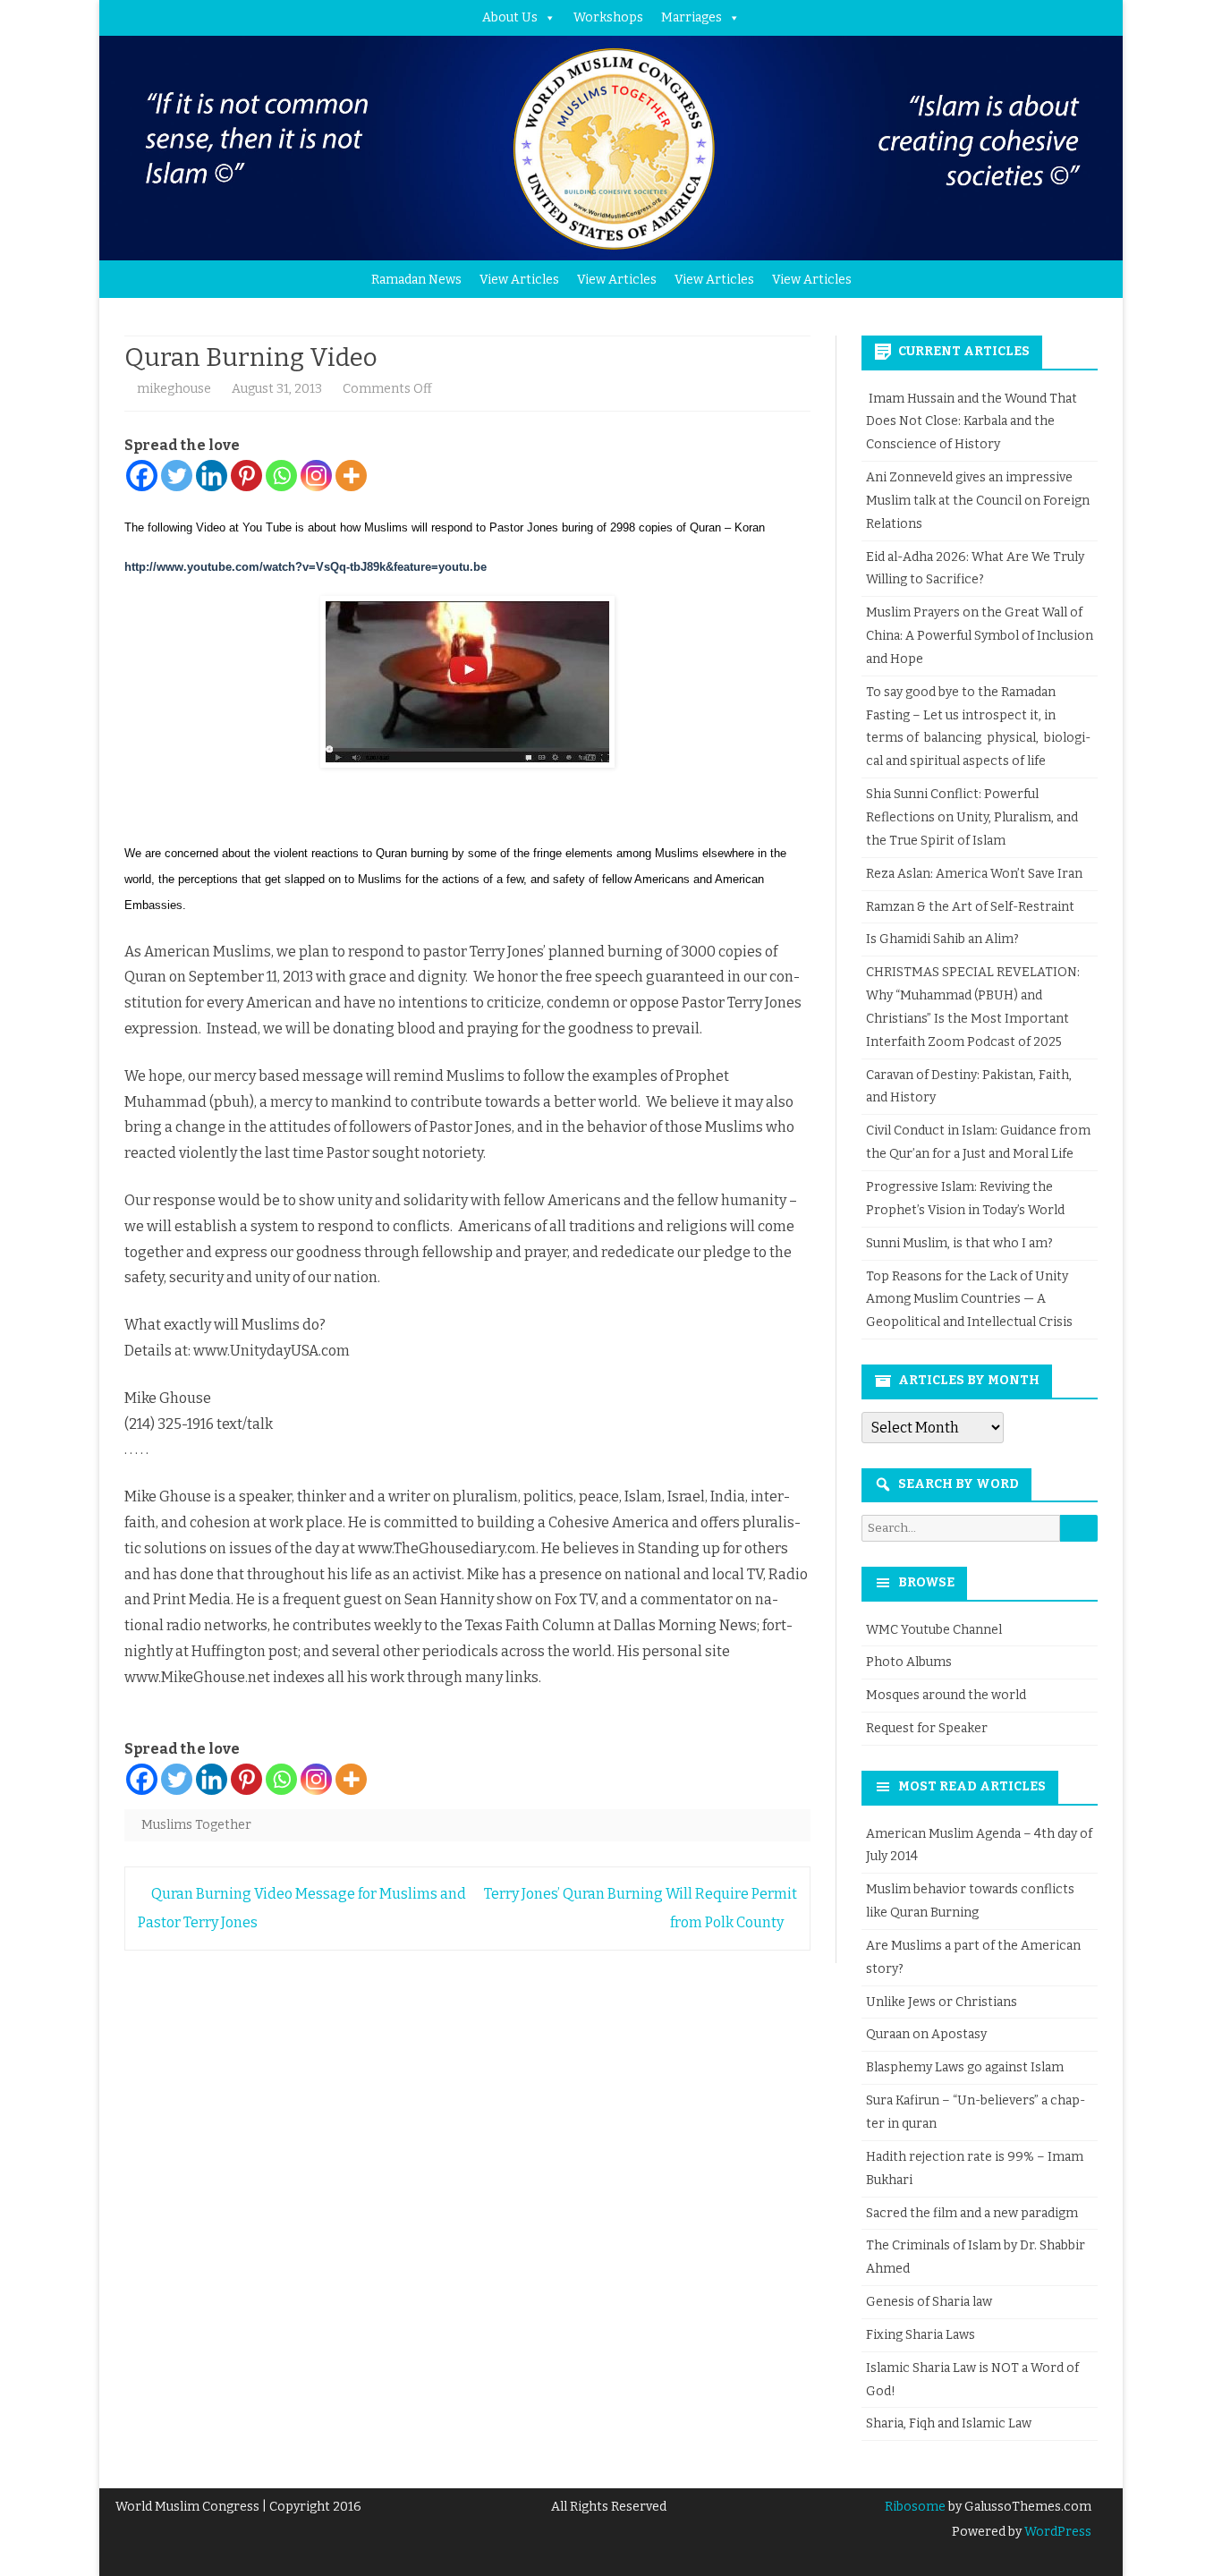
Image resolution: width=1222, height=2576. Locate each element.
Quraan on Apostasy (926, 2034)
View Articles (519, 280)
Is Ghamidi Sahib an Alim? (942, 939)
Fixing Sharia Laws (921, 2335)
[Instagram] (316, 476)
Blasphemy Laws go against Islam (965, 2067)
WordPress (1057, 2532)
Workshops (608, 17)
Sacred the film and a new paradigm (972, 2213)
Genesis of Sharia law (929, 2302)
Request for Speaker (927, 1728)
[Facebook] (142, 476)
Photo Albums (909, 1662)
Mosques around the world (946, 1695)
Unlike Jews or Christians (942, 2002)
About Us (510, 17)
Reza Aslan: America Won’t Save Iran (976, 874)
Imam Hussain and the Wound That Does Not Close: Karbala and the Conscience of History (972, 422)
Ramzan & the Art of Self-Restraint (970, 907)
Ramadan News (416, 280)
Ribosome (915, 2507)
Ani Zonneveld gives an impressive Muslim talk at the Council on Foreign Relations (978, 501)
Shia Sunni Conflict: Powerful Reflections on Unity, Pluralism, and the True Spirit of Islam (972, 817)
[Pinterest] (246, 476)
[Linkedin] (212, 476)
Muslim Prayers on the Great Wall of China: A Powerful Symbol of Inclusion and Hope (980, 636)
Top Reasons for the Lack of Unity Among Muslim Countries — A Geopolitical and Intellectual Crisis (969, 1300)
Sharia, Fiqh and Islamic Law (949, 2423)
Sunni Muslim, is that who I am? (959, 1243)
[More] (351, 476)
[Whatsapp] (281, 476)
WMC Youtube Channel (934, 1630)
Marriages (692, 17)
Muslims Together (196, 1825)
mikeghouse (174, 389)
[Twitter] (177, 476)
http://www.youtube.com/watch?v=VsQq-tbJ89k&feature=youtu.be (305, 567)
